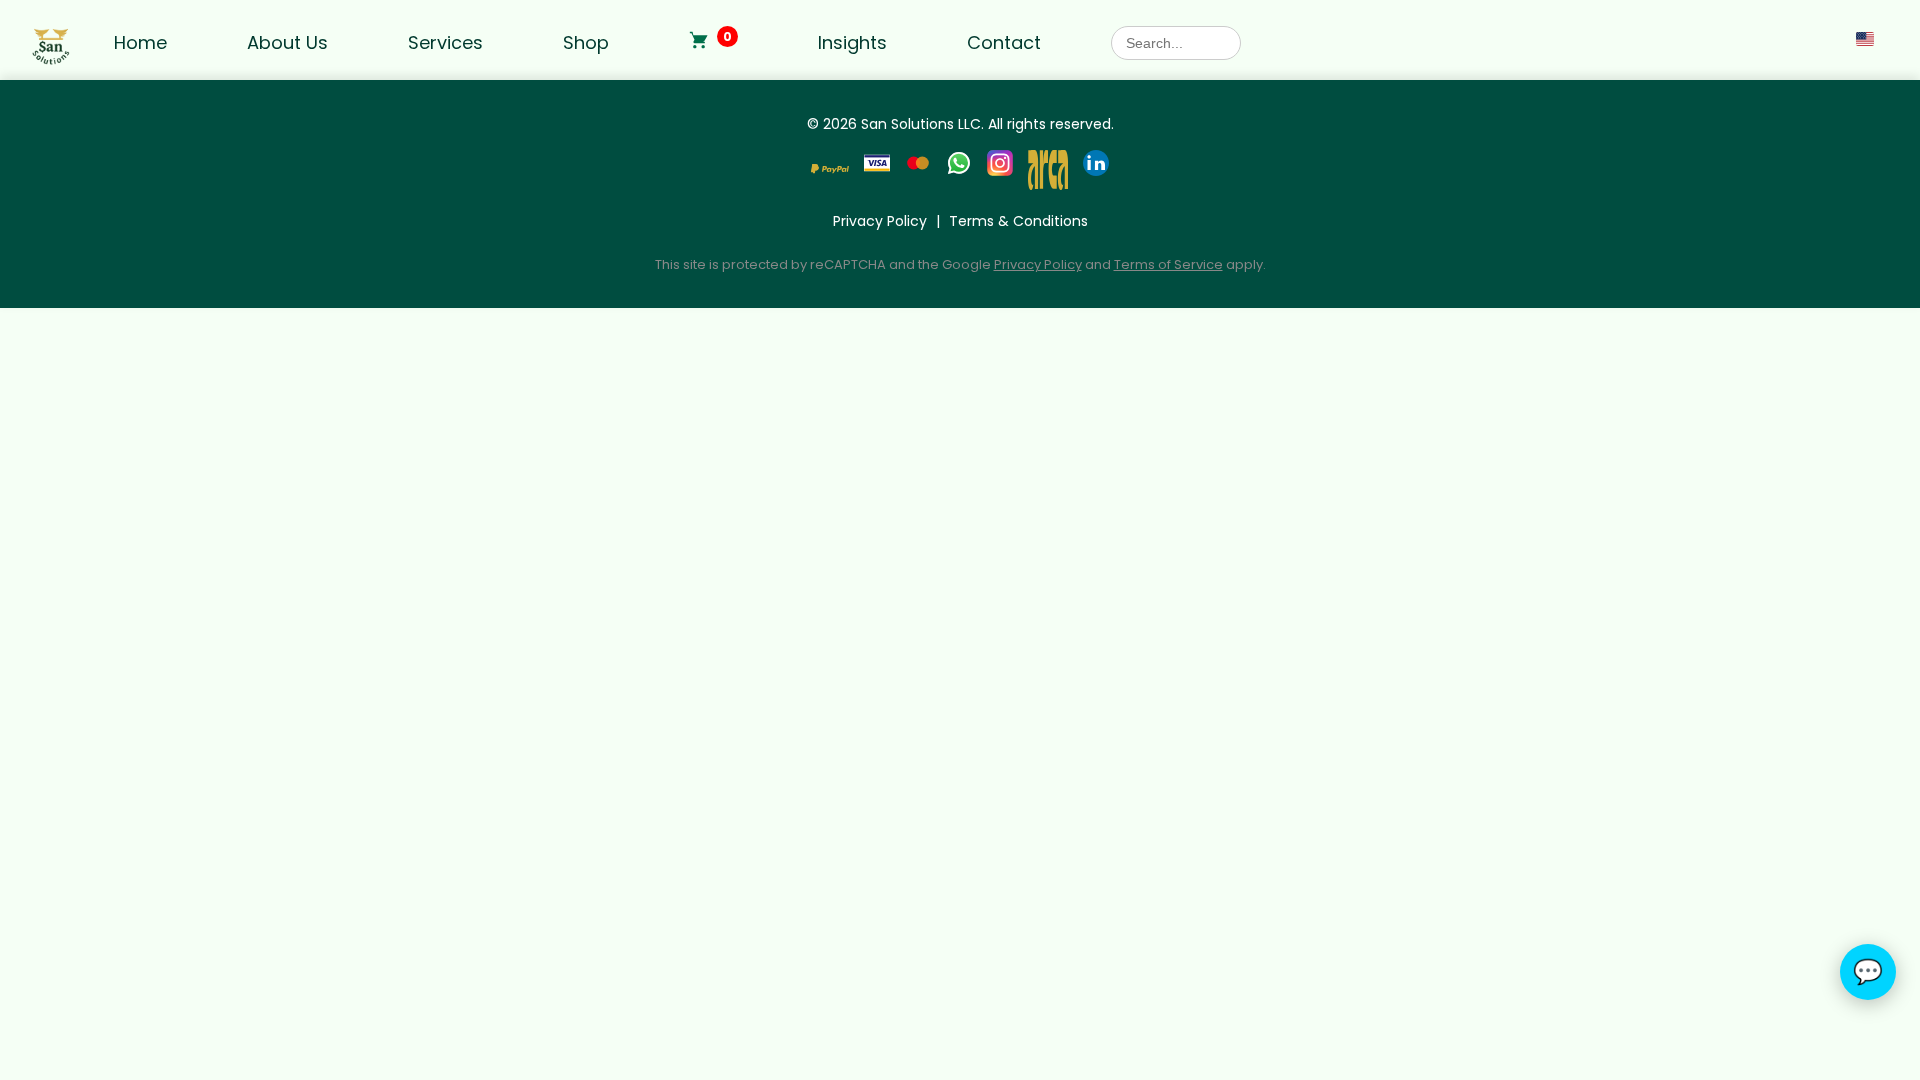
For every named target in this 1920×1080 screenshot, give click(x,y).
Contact (1004, 42)
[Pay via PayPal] (830, 173)
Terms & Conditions (1018, 221)
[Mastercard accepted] (918, 173)
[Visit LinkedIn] (1096, 173)
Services (445, 42)
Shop (586, 42)
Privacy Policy (880, 221)
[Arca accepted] (1048, 173)
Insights (852, 42)
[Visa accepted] (877, 173)
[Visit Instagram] (1000, 173)
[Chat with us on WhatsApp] (959, 173)
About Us (287, 42)
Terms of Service (1168, 264)
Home (140, 42)
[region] (260, 927)
